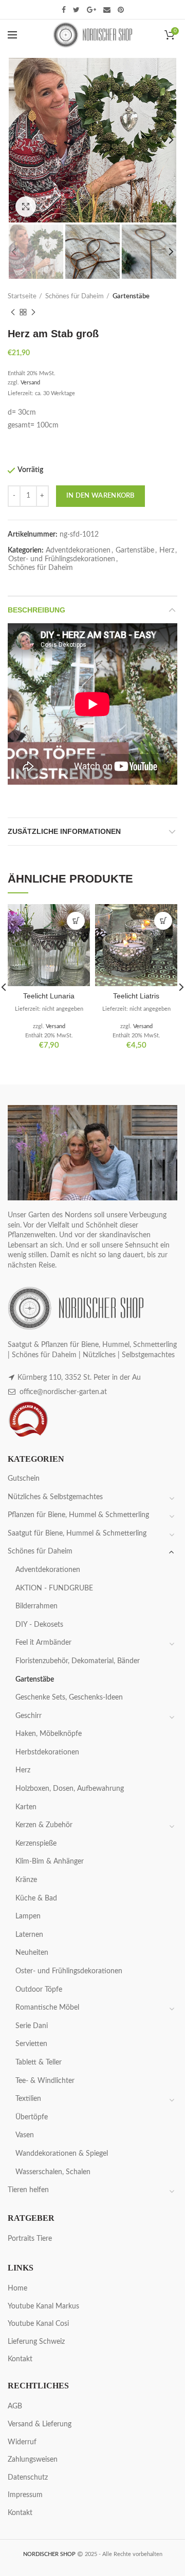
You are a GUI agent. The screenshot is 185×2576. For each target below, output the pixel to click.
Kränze (26, 1880)
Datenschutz (28, 2478)
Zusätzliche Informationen (64, 831)
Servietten (31, 2044)
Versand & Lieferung (40, 2424)
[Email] (107, 10)
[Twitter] (76, 10)
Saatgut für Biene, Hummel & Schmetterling (77, 1534)
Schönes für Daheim (75, 297)
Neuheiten (32, 1953)
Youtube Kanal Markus (43, 2306)
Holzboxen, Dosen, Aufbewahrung (70, 1789)
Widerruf (22, 2442)
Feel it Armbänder (43, 1643)
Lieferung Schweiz (36, 2342)
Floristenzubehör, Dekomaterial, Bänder (78, 1661)
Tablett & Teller (39, 2062)
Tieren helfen (28, 2190)
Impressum (25, 2495)
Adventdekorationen (78, 550)
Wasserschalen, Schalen (53, 2172)
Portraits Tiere (30, 2239)
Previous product (13, 312)
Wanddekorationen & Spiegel (62, 2154)
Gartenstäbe (131, 297)
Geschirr (29, 1716)
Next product (33, 312)
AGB (15, 2406)
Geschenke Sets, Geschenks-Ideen (69, 1698)
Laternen (29, 1935)
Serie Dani (32, 2026)
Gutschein (24, 1479)
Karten (26, 1807)
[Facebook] (64, 10)
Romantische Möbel (47, 2008)
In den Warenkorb (100, 496)
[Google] (91, 10)
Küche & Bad (36, 1898)
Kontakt (20, 2359)
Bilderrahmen (36, 1606)
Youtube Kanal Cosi (38, 2324)
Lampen (28, 1916)
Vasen (25, 2135)
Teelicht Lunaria (49, 996)
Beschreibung (36, 610)
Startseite (22, 297)
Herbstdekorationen (47, 1752)
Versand (30, 383)
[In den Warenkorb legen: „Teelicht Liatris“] (163, 921)
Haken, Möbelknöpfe (49, 1734)
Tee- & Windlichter (45, 2081)
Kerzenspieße (36, 1844)
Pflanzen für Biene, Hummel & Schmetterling (78, 1515)
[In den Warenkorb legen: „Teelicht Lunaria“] (76, 921)
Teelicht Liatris (136, 996)
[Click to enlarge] (26, 207)
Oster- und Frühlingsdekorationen (62, 559)
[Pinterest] (121, 10)
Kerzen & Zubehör (44, 1825)
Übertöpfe (32, 2117)
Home (17, 2288)
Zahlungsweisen (33, 2460)
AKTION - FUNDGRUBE (54, 1588)
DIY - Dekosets (39, 1625)
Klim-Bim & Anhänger (50, 1862)
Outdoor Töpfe (39, 1990)
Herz (167, 550)
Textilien (28, 2099)
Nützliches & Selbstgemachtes (55, 1497)
